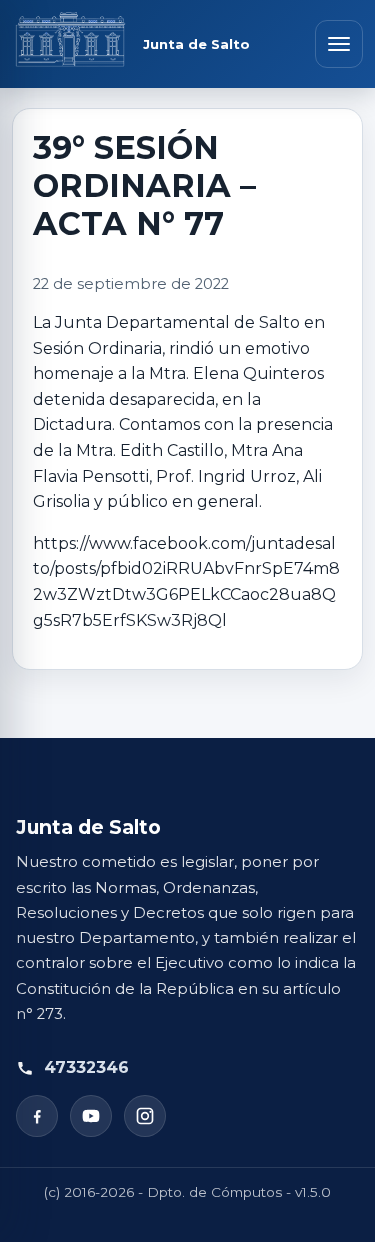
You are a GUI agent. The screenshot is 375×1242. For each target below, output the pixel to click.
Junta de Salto (196, 44)
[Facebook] (37, 1116)
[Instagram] (145, 1116)
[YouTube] (91, 1116)
